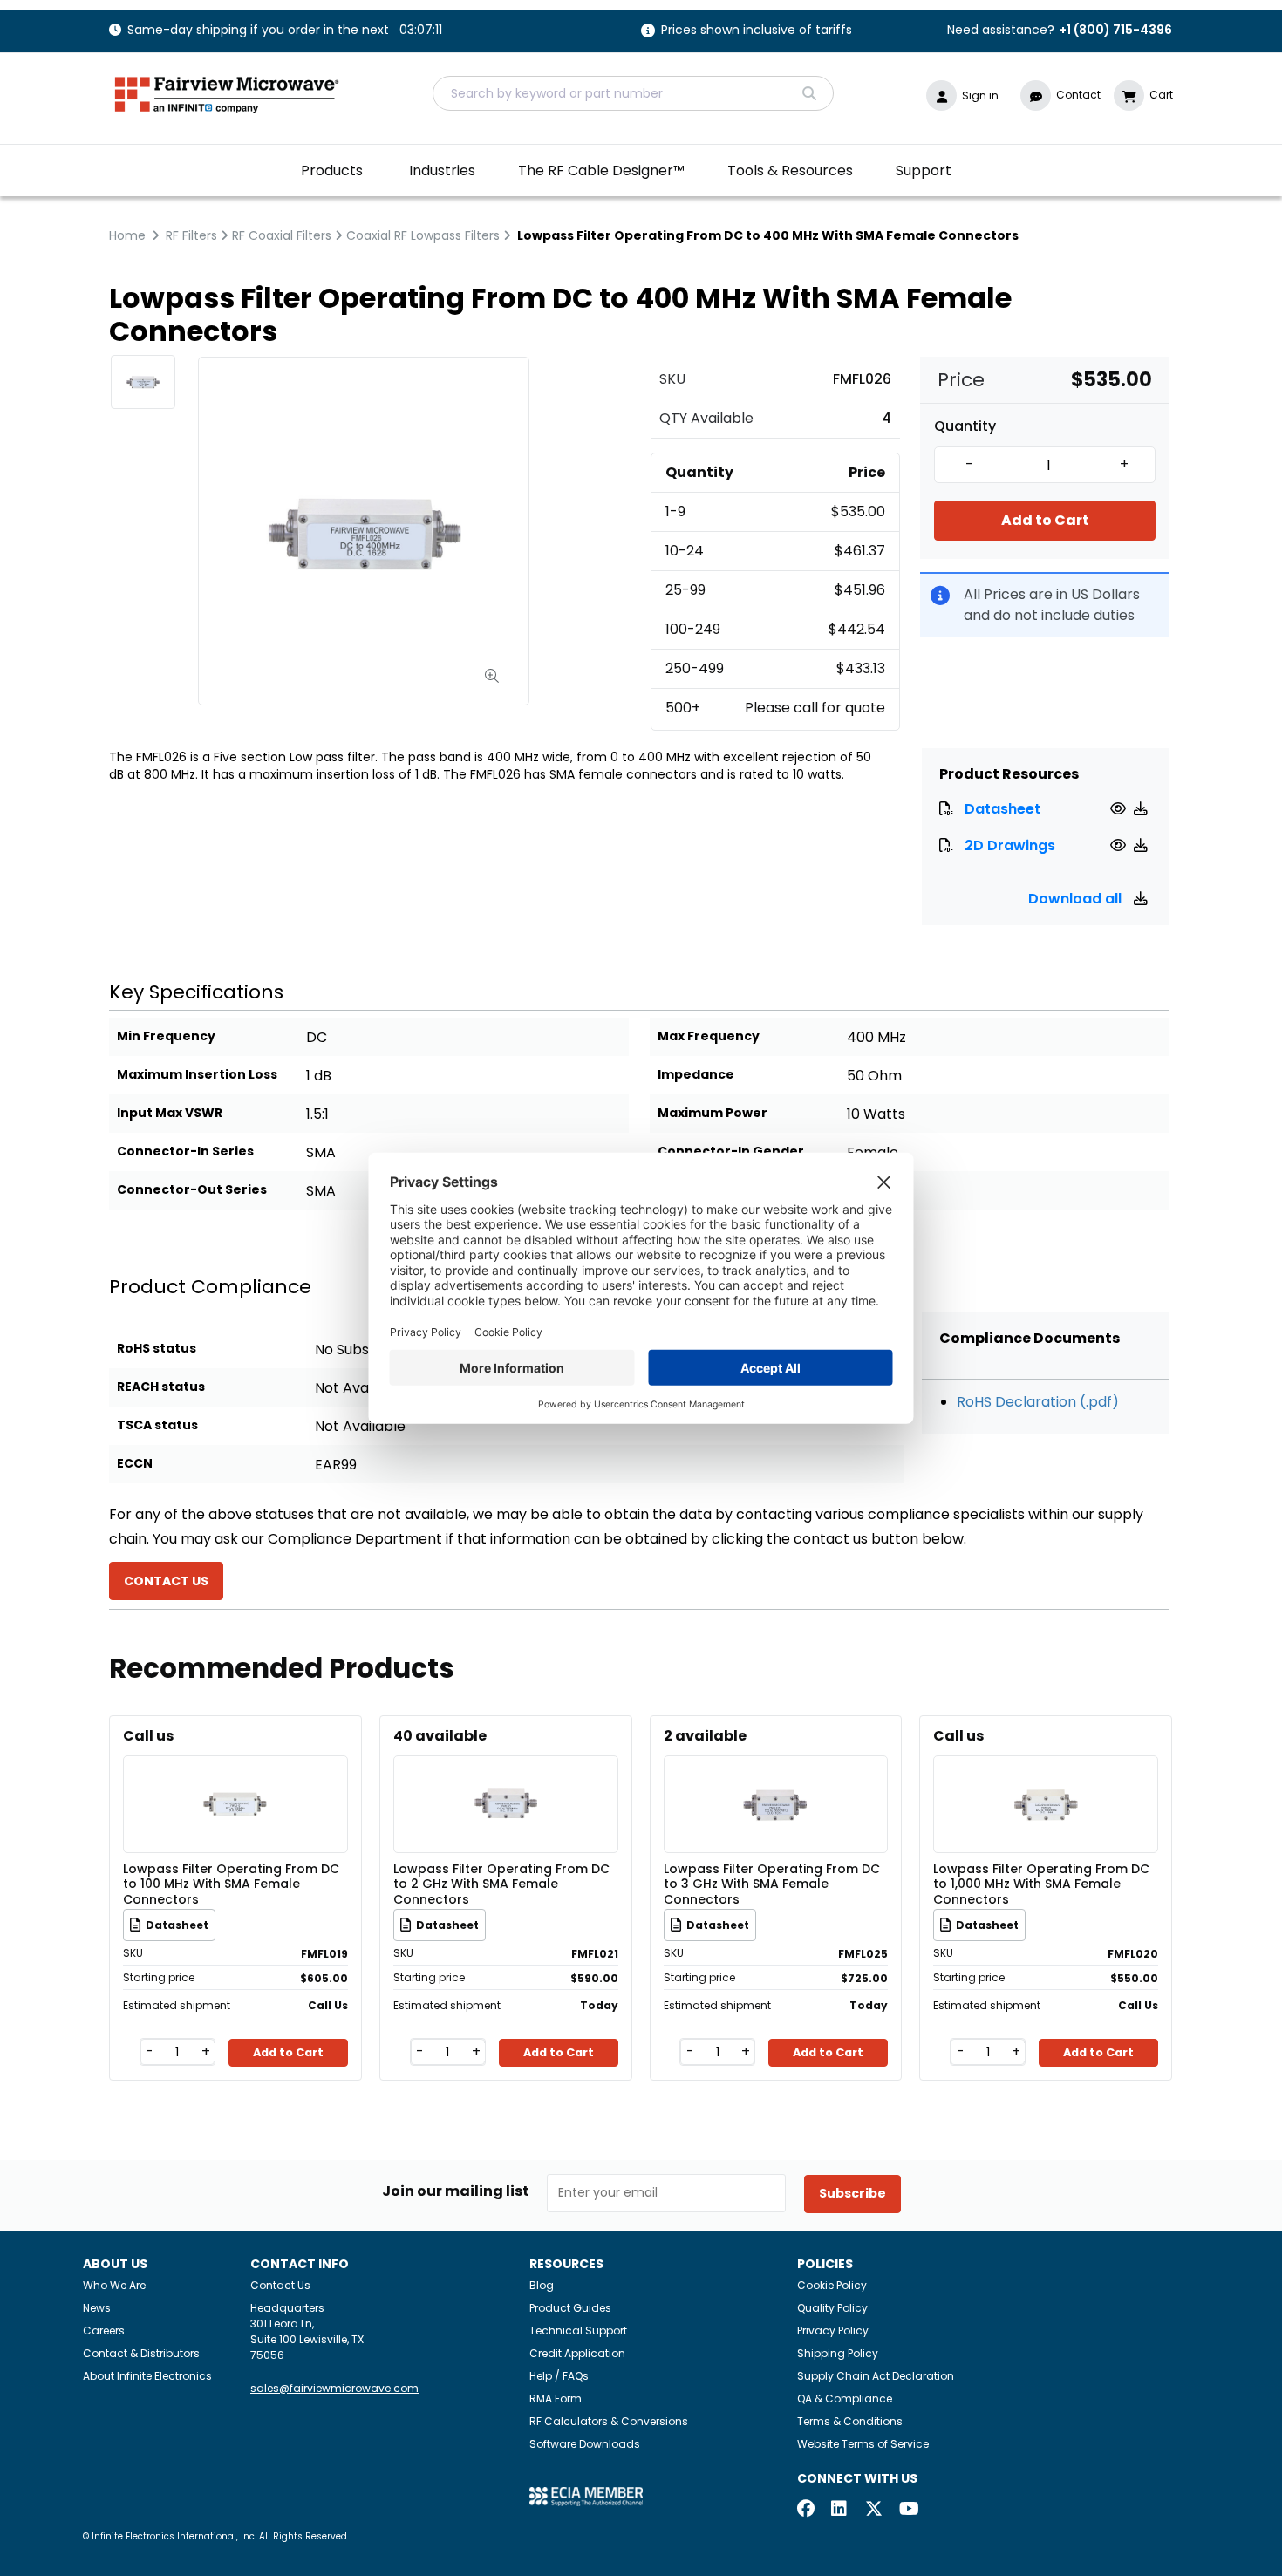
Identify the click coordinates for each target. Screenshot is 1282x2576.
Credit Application (577, 2353)
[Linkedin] (840, 2510)
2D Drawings (1010, 845)
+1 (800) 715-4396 (1115, 30)
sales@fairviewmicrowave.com (334, 2388)
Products (332, 170)
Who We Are (114, 2285)
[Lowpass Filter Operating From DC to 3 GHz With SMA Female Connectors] (775, 1779)
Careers (104, 2331)
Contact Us (280, 2285)
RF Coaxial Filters (282, 235)
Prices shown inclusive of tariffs (757, 31)
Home (127, 235)
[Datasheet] (1120, 809)
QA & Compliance (845, 2399)
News (97, 2308)
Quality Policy (832, 2308)
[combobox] (633, 93)
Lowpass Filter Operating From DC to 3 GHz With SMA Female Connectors (772, 1884)
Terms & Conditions (850, 2421)
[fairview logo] (227, 93)
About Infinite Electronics (147, 2376)
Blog (542, 2285)
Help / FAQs (559, 2376)
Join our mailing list (456, 2191)
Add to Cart (1045, 520)
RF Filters (191, 235)
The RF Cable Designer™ (601, 170)
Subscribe (852, 2193)
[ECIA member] (586, 2496)
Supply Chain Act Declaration (876, 2376)
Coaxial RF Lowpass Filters (423, 235)
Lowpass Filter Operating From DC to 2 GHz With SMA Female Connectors (501, 1884)
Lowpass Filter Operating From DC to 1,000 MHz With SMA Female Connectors (1041, 1884)
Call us (148, 1736)
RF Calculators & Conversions (609, 2421)
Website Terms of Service (863, 2444)
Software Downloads (585, 2444)
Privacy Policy (833, 2331)
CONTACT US (166, 1581)
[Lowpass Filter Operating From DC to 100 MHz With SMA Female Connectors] (235, 1779)
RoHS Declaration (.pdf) (1038, 1402)
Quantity (965, 426)
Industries (442, 170)
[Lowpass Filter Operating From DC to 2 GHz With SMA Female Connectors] (506, 1779)
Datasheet (1002, 809)
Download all (1077, 899)
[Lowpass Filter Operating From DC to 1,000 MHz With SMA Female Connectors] (1046, 1779)
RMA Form (556, 2399)
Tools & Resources (790, 170)
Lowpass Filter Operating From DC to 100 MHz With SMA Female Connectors (231, 1884)
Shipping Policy (838, 2353)
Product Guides (570, 2308)
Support (924, 170)
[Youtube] (908, 2510)
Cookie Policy (832, 2285)
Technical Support (578, 2331)
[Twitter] (874, 2510)
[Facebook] (806, 2510)
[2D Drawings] (1120, 845)
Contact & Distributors (141, 2353)
